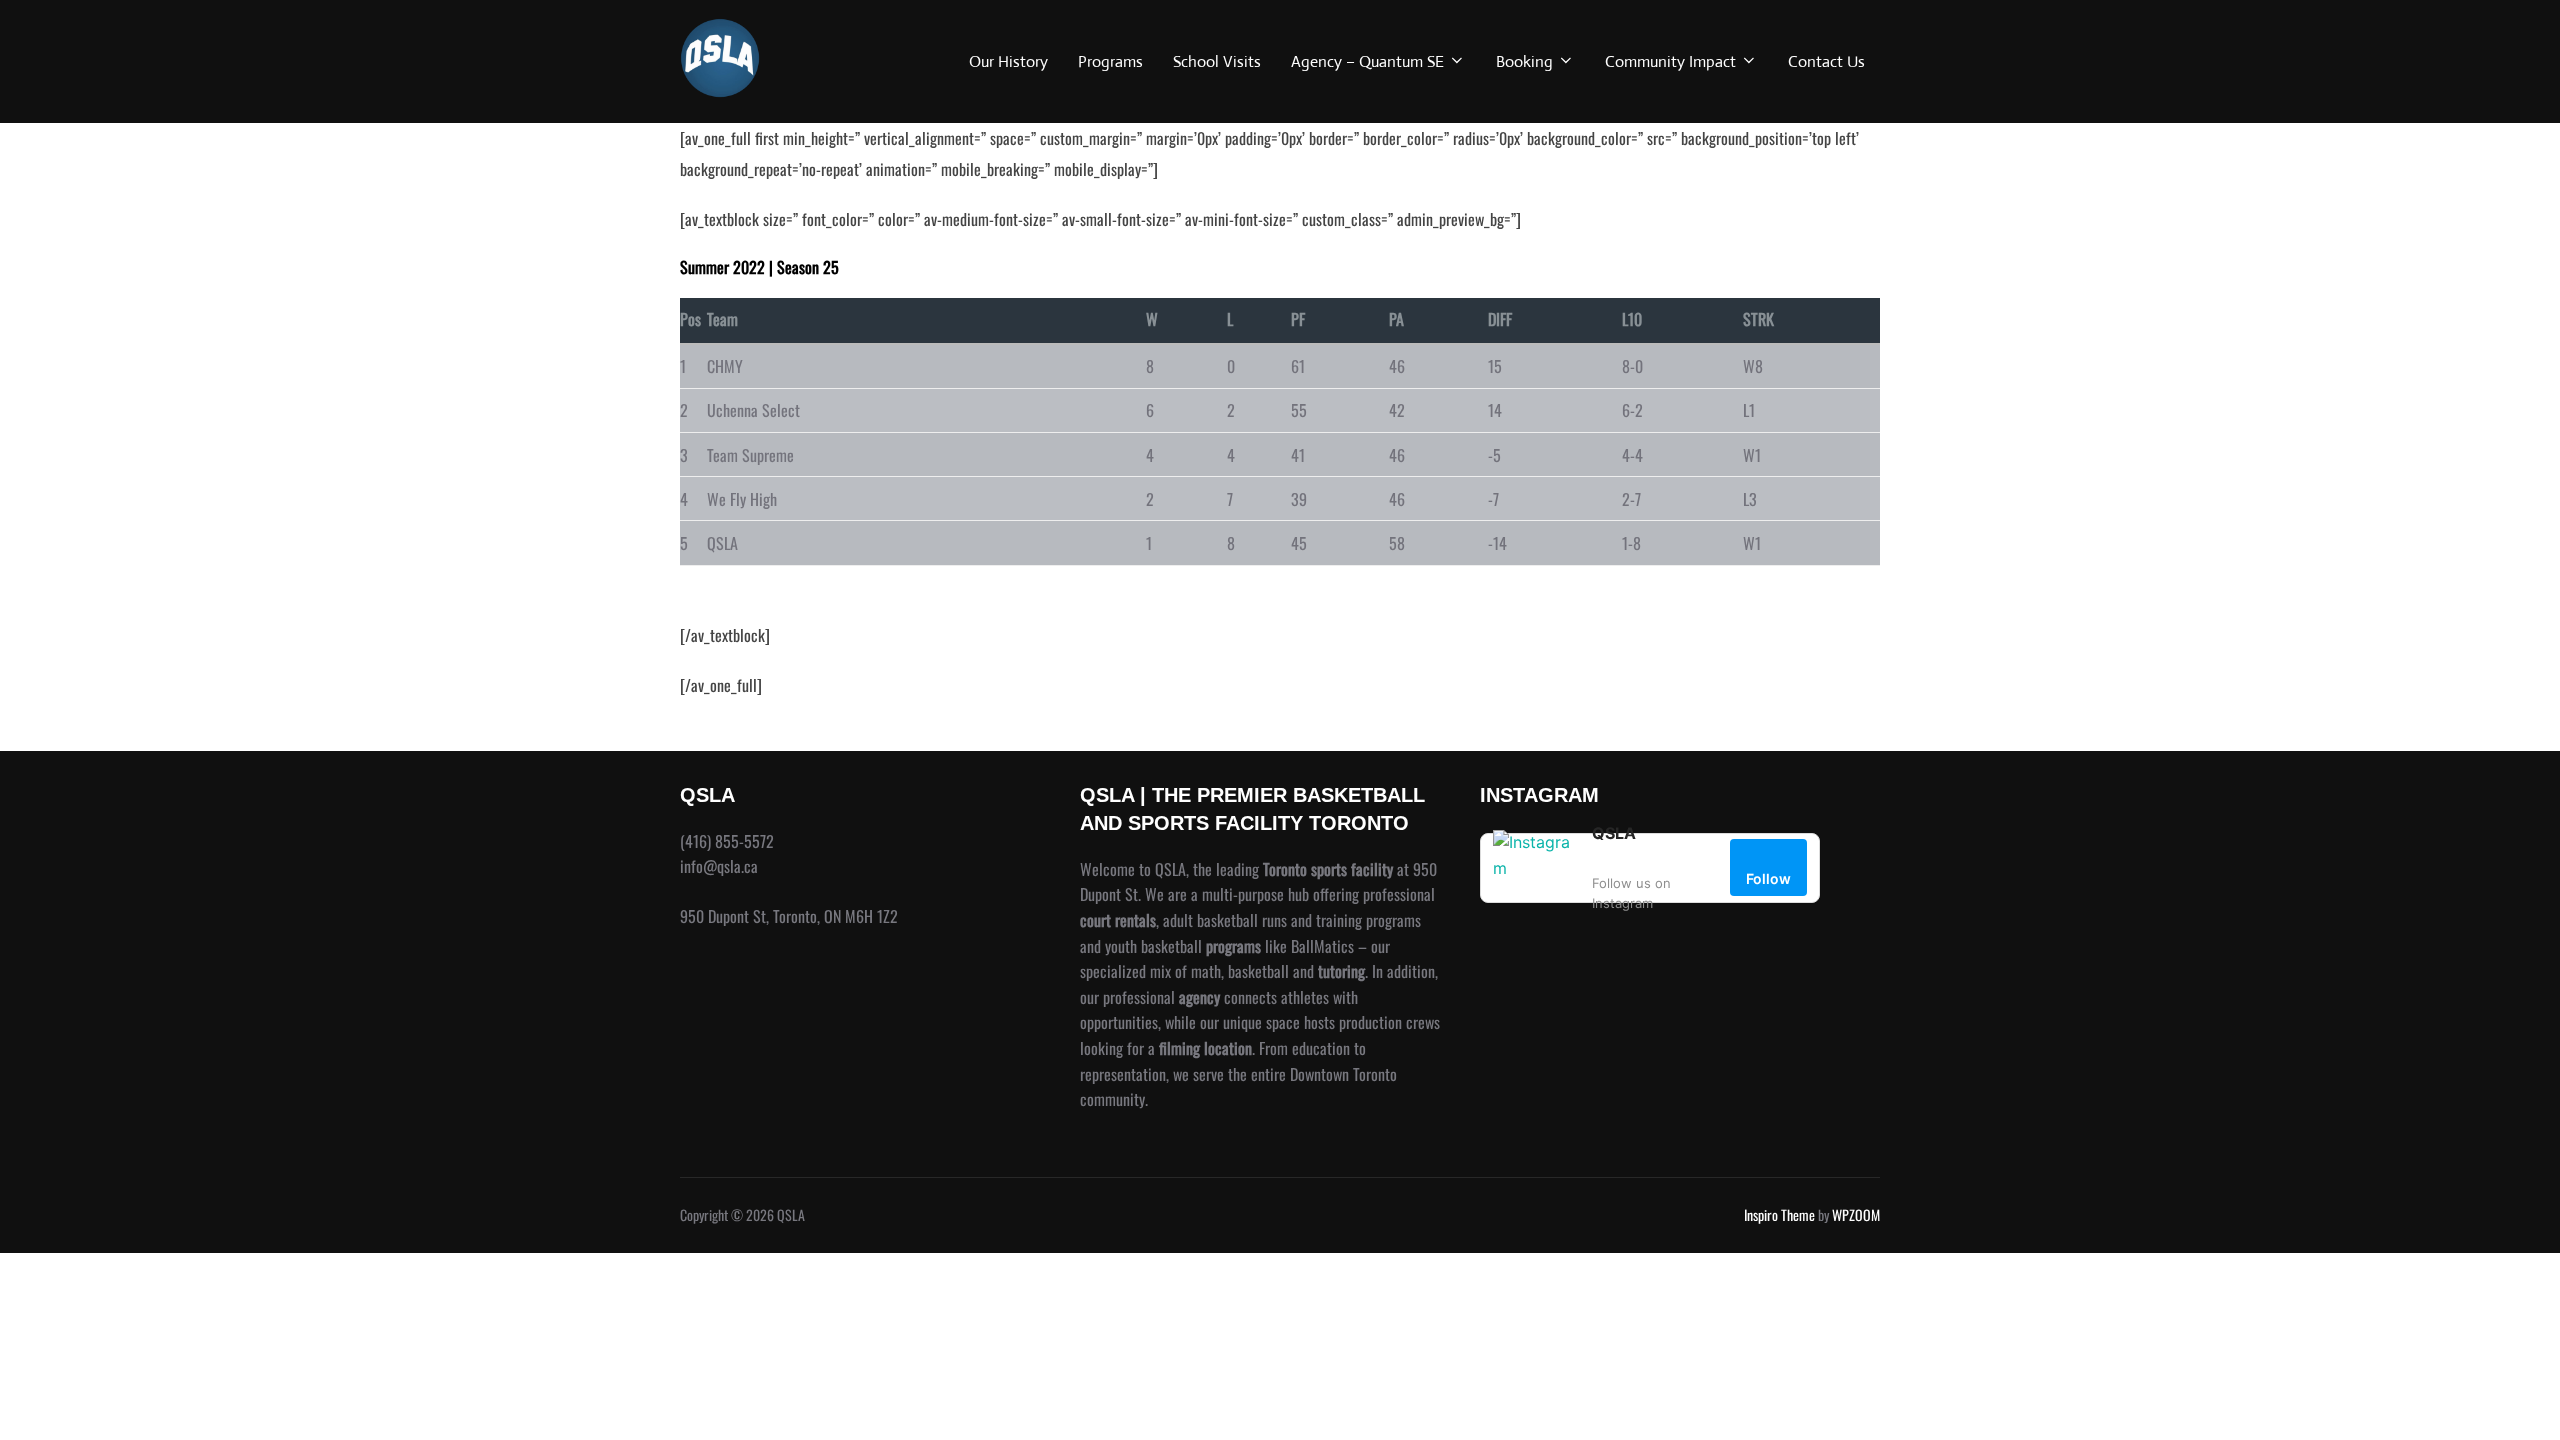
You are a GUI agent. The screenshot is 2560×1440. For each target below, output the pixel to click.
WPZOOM (1856, 1214)
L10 (1632, 319)
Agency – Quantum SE (1367, 61)
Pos (690, 319)
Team (722, 319)
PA (1396, 319)
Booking (1524, 61)
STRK (1758, 319)
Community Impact (1670, 61)
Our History (1008, 61)
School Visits (1217, 61)
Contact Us (1826, 61)
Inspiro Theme (1779, 1214)
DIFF (1500, 319)
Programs (1110, 61)
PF (1298, 319)
